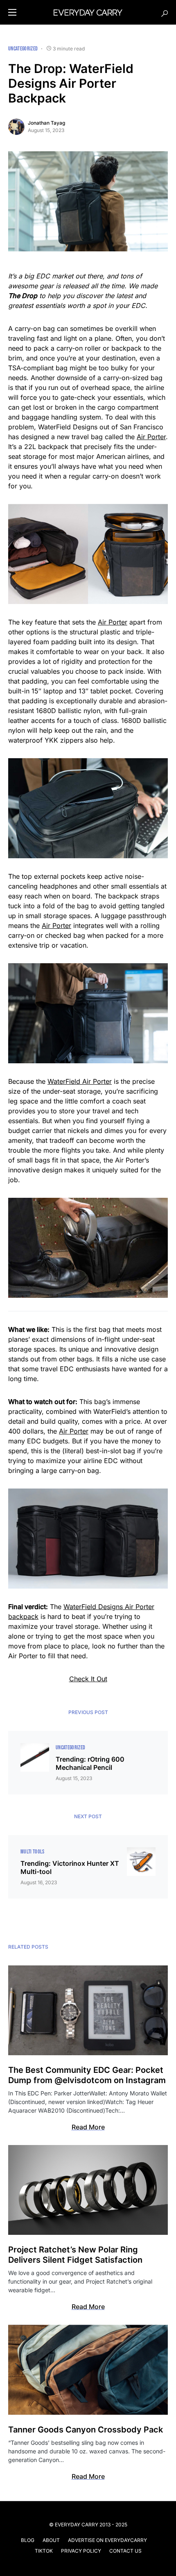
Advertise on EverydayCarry (107, 2540)
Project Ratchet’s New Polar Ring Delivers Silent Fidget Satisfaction (75, 2255)
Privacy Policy (81, 2551)
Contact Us (125, 2551)
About (51, 2540)
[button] (12, 12)
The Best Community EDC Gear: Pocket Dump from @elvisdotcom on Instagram (87, 2075)
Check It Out (88, 1679)
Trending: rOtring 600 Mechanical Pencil (90, 1763)
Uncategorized (23, 49)
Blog (28, 2540)
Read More (88, 2127)
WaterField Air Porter (80, 1081)
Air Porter (151, 437)
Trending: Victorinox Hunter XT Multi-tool (70, 1867)
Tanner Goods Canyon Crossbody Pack (86, 2430)
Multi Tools (33, 1852)
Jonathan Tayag (46, 123)
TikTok (44, 2551)
